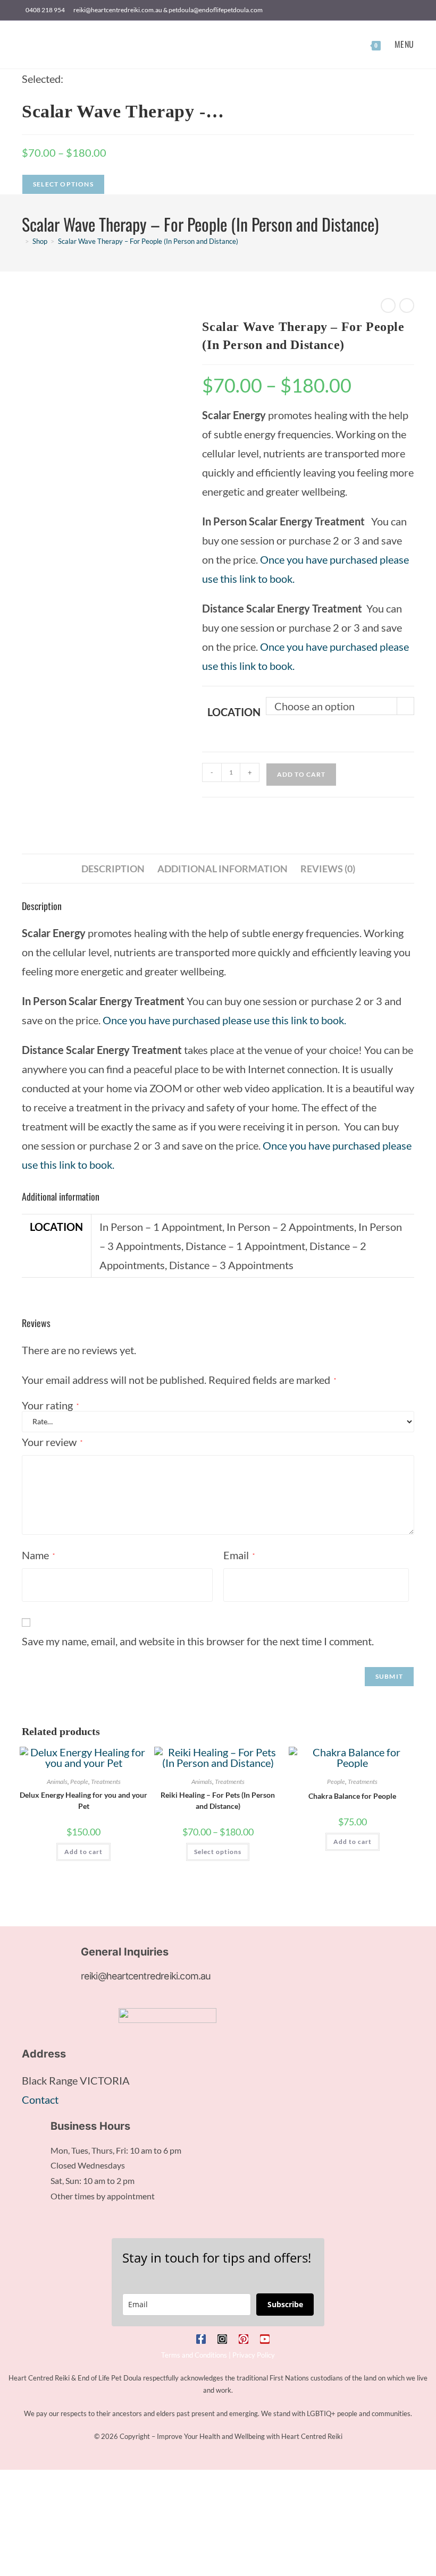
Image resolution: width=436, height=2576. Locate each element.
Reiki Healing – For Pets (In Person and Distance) (218, 1800)
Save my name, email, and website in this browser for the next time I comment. (198, 1641)
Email (239, 1555)
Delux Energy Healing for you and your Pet (83, 1800)
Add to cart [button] (83, 1852)
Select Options (63, 184)
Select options (218, 1852)
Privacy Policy (254, 2355)
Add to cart (301, 774)
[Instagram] (222, 2339)
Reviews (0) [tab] (328, 869)
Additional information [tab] (223, 869)
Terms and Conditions (194, 2355)
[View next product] (407, 305)
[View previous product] (388, 305)
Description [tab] (113, 869)
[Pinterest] (244, 2339)
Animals (57, 1782)
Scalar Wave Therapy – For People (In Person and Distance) (148, 241)
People (79, 1782)
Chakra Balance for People (352, 1796)
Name (38, 1555)
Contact (40, 2099)
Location (234, 712)
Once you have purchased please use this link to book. (225, 1020)
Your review (52, 1442)
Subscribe (285, 2304)
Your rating (50, 1405)
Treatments (106, 1782)
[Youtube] (265, 2339)
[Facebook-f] (201, 2339)
